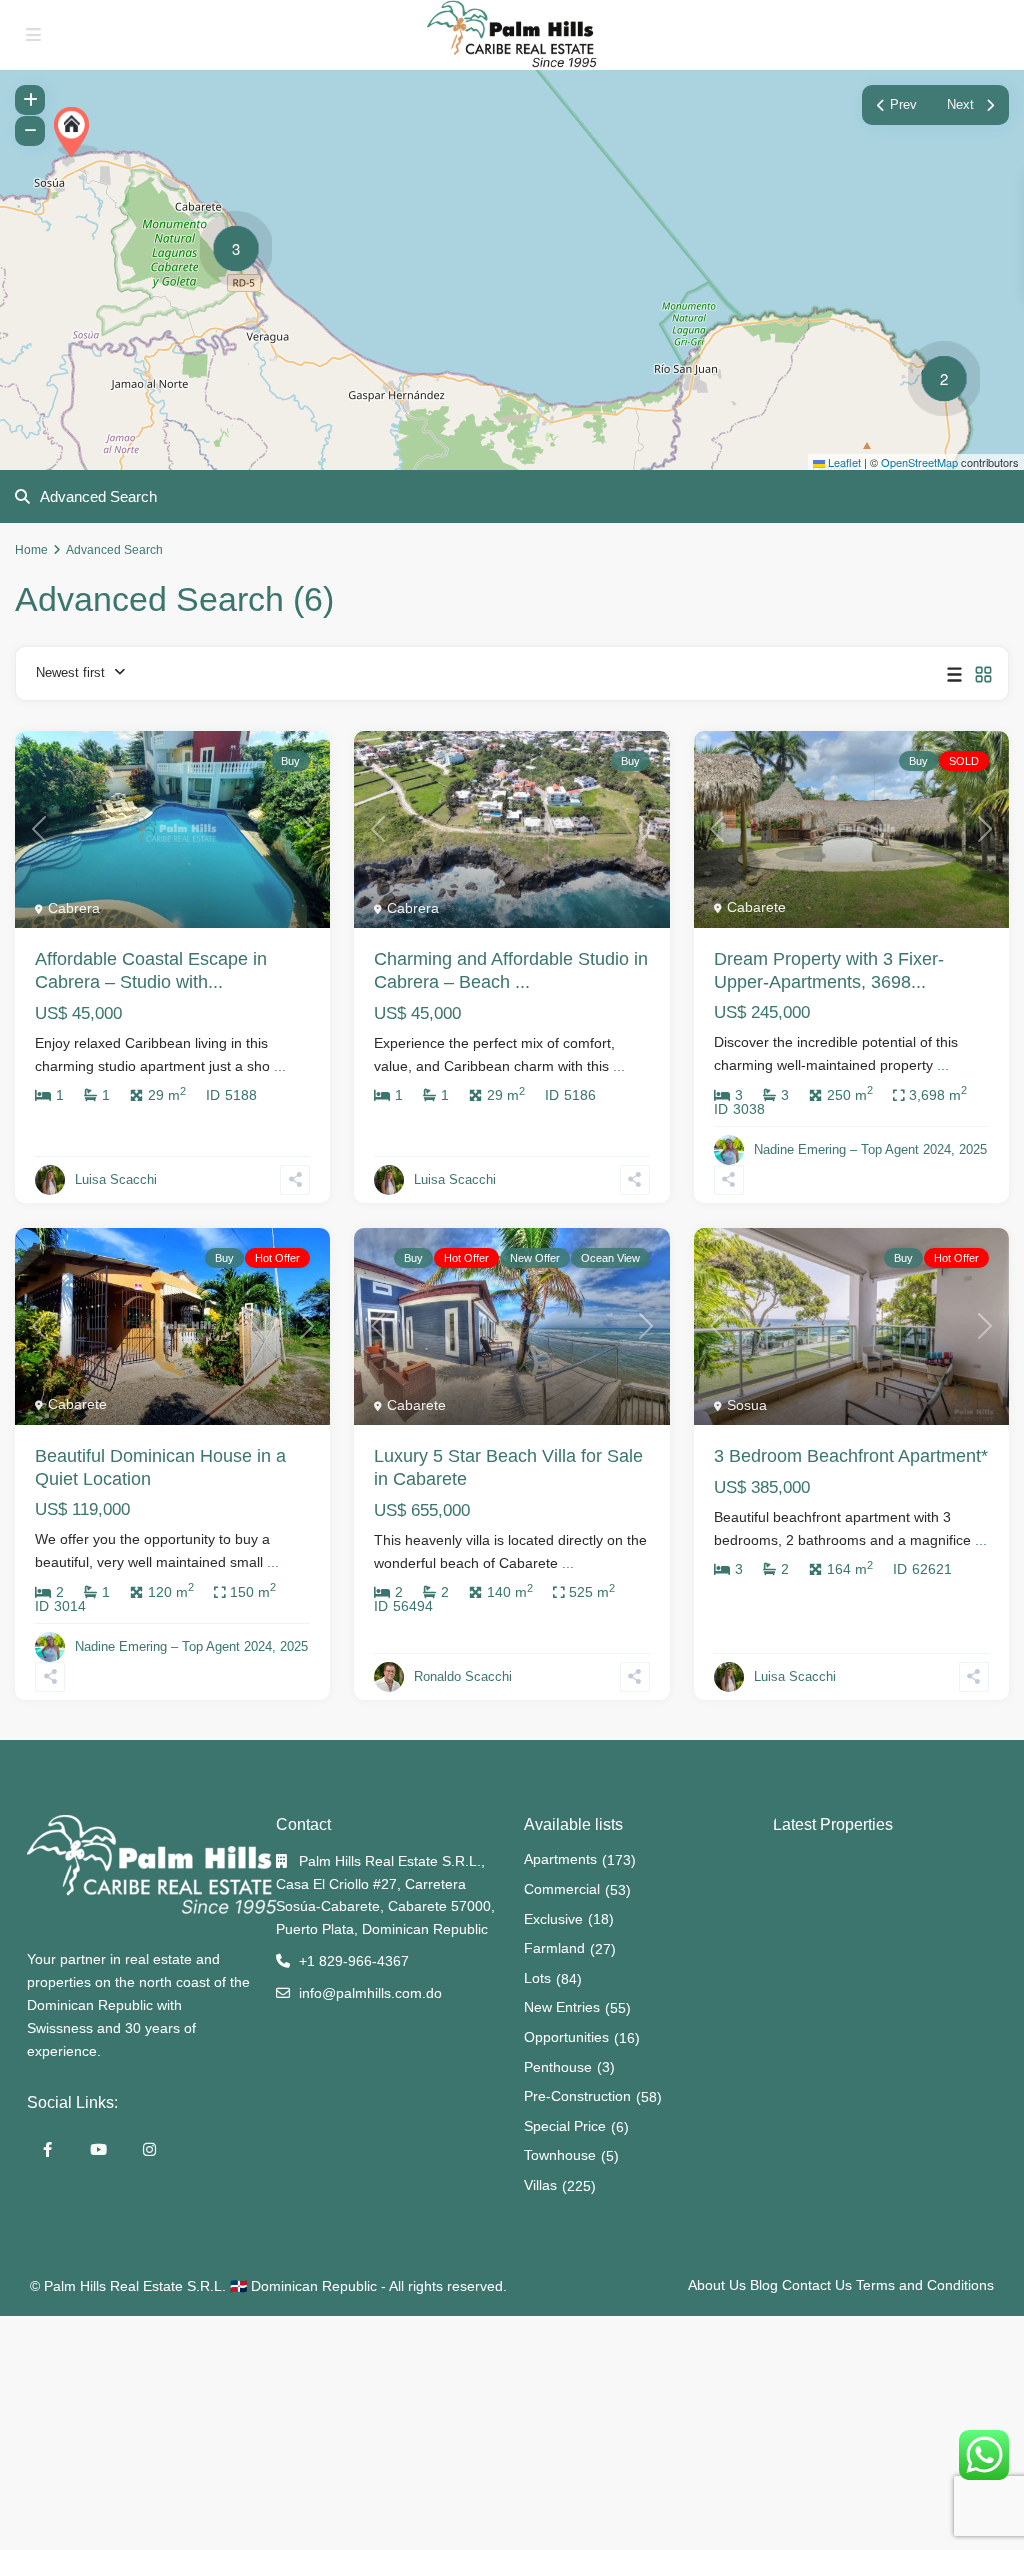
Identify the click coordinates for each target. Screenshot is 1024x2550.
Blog (764, 2285)
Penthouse (558, 2067)
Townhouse (560, 2155)
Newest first (70, 672)
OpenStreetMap (919, 462)
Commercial (562, 1889)
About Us (717, 2285)
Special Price (565, 2126)
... (280, 1066)
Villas (540, 2185)
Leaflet (843, 462)
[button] (76, 132)
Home (31, 550)
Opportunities (566, 2037)
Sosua (747, 1405)
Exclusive (553, 1919)
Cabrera (74, 908)
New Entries (562, 2007)
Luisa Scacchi (116, 1179)
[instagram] (149, 2149)
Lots (537, 1978)
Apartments (560, 1859)
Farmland (554, 1948)
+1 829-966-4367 (354, 1961)
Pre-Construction (577, 2096)
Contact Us (817, 2285)
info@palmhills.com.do (370, 1993)
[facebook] (47, 2149)
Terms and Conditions (925, 2285)
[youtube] (98, 2149)
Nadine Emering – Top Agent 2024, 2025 (870, 1149)
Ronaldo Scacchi (463, 1676)
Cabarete (756, 907)
